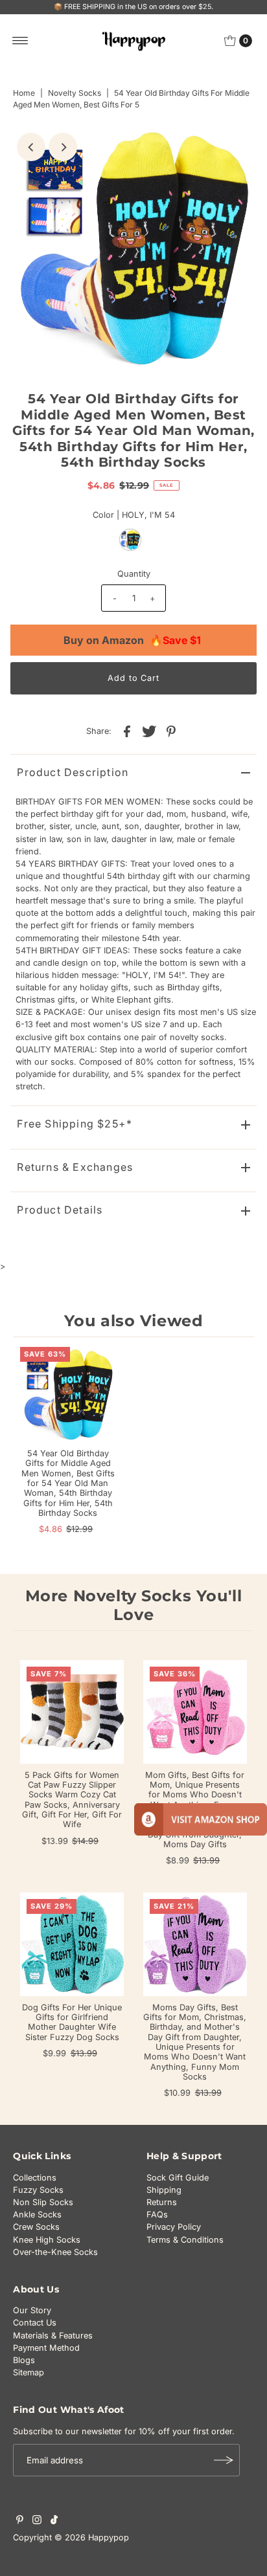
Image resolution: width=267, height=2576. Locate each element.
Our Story (32, 2310)
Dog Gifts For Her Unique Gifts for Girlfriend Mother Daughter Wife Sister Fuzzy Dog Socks (72, 2022)
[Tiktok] (54, 2522)
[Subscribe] (224, 2460)
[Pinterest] (20, 2522)
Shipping (164, 2190)
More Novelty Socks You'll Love (134, 1605)
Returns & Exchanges (75, 1167)
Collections (35, 2178)
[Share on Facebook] (127, 731)
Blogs (24, 2360)
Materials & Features (53, 2336)
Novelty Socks (75, 93)
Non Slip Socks (43, 2202)
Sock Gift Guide (178, 2178)
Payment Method (46, 2348)
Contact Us (35, 2323)
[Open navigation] (20, 41)
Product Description (73, 772)
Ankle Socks (37, 2215)
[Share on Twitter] (149, 731)
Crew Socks (36, 2227)
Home (24, 93)
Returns (162, 2202)
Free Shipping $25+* (75, 1124)
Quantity (134, 574)
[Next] (63, 147)
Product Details (60, 1210)
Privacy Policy (174, 2227)
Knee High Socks (47, 2240)
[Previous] (31, 147)
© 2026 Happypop (92, 2537)
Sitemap (29, 2372)
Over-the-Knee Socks (55, 2252)
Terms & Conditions (185, 2240)
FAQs (157, 2215)
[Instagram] (37, 2522)
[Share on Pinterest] (171, 731)
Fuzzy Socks (38, 2190)
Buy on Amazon (132, 640)
